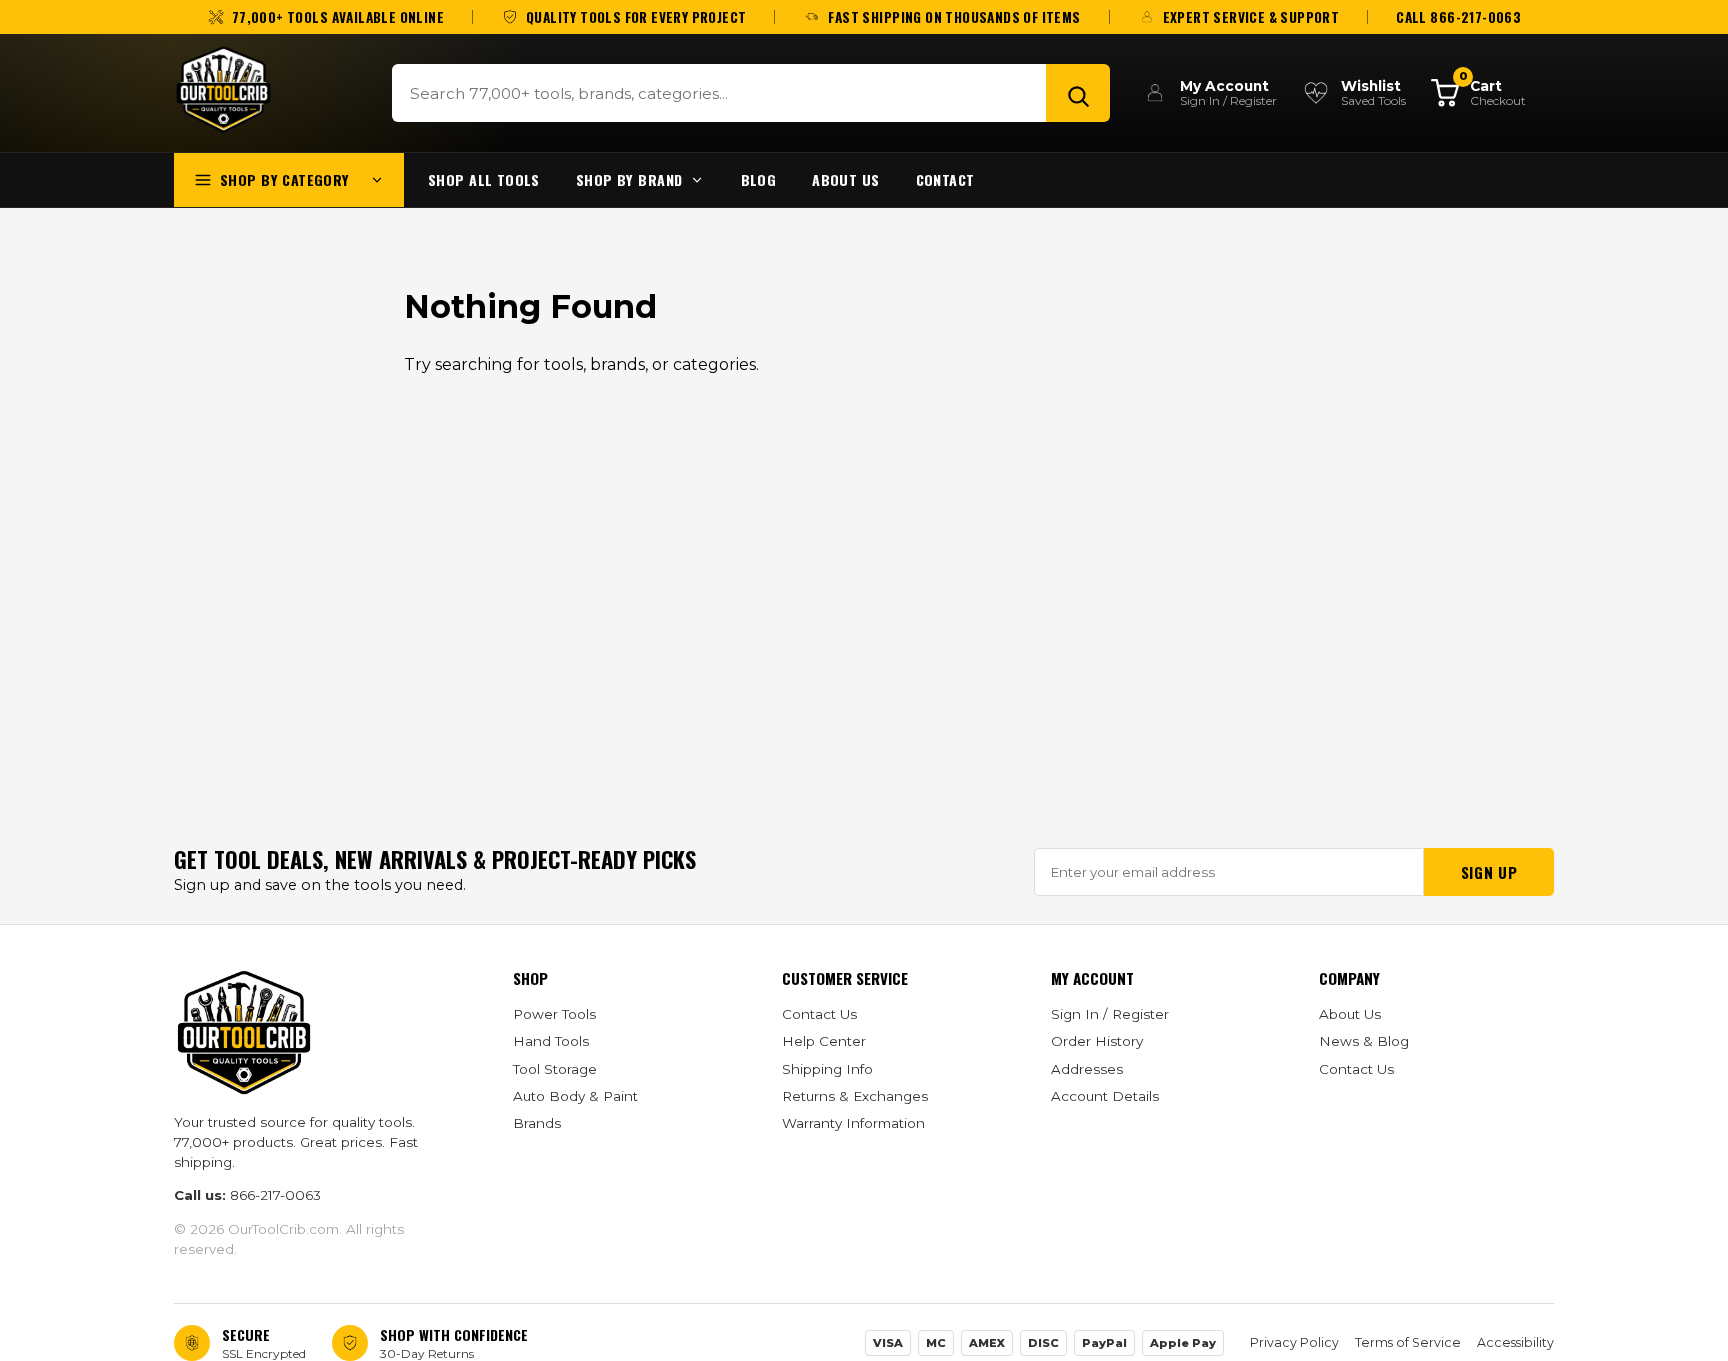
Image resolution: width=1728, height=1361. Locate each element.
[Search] (1078, 93)
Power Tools (554, 1014)
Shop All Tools (484, 179)
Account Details (1105, 1096)
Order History (1097, 1041)
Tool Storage (555, 1069)
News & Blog (1364, 1041)
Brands (537, 1123)
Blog (759, 179)
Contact (945, 179)
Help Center (824, 1041)
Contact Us (819, 1014)
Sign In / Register (1110, 1014)
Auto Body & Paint (575, 1096)
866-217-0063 (275, 1195)
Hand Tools (551, 1041)
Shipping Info (827, 1069)
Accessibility (1515, 1342)
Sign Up (1489, 872)
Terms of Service (1408, 1342)
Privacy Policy (1294, 1342)
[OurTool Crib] (223, 90)
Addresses (1087, 1069)
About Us (845, 179)
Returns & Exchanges (855, 1096)
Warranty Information (853, 1123)
